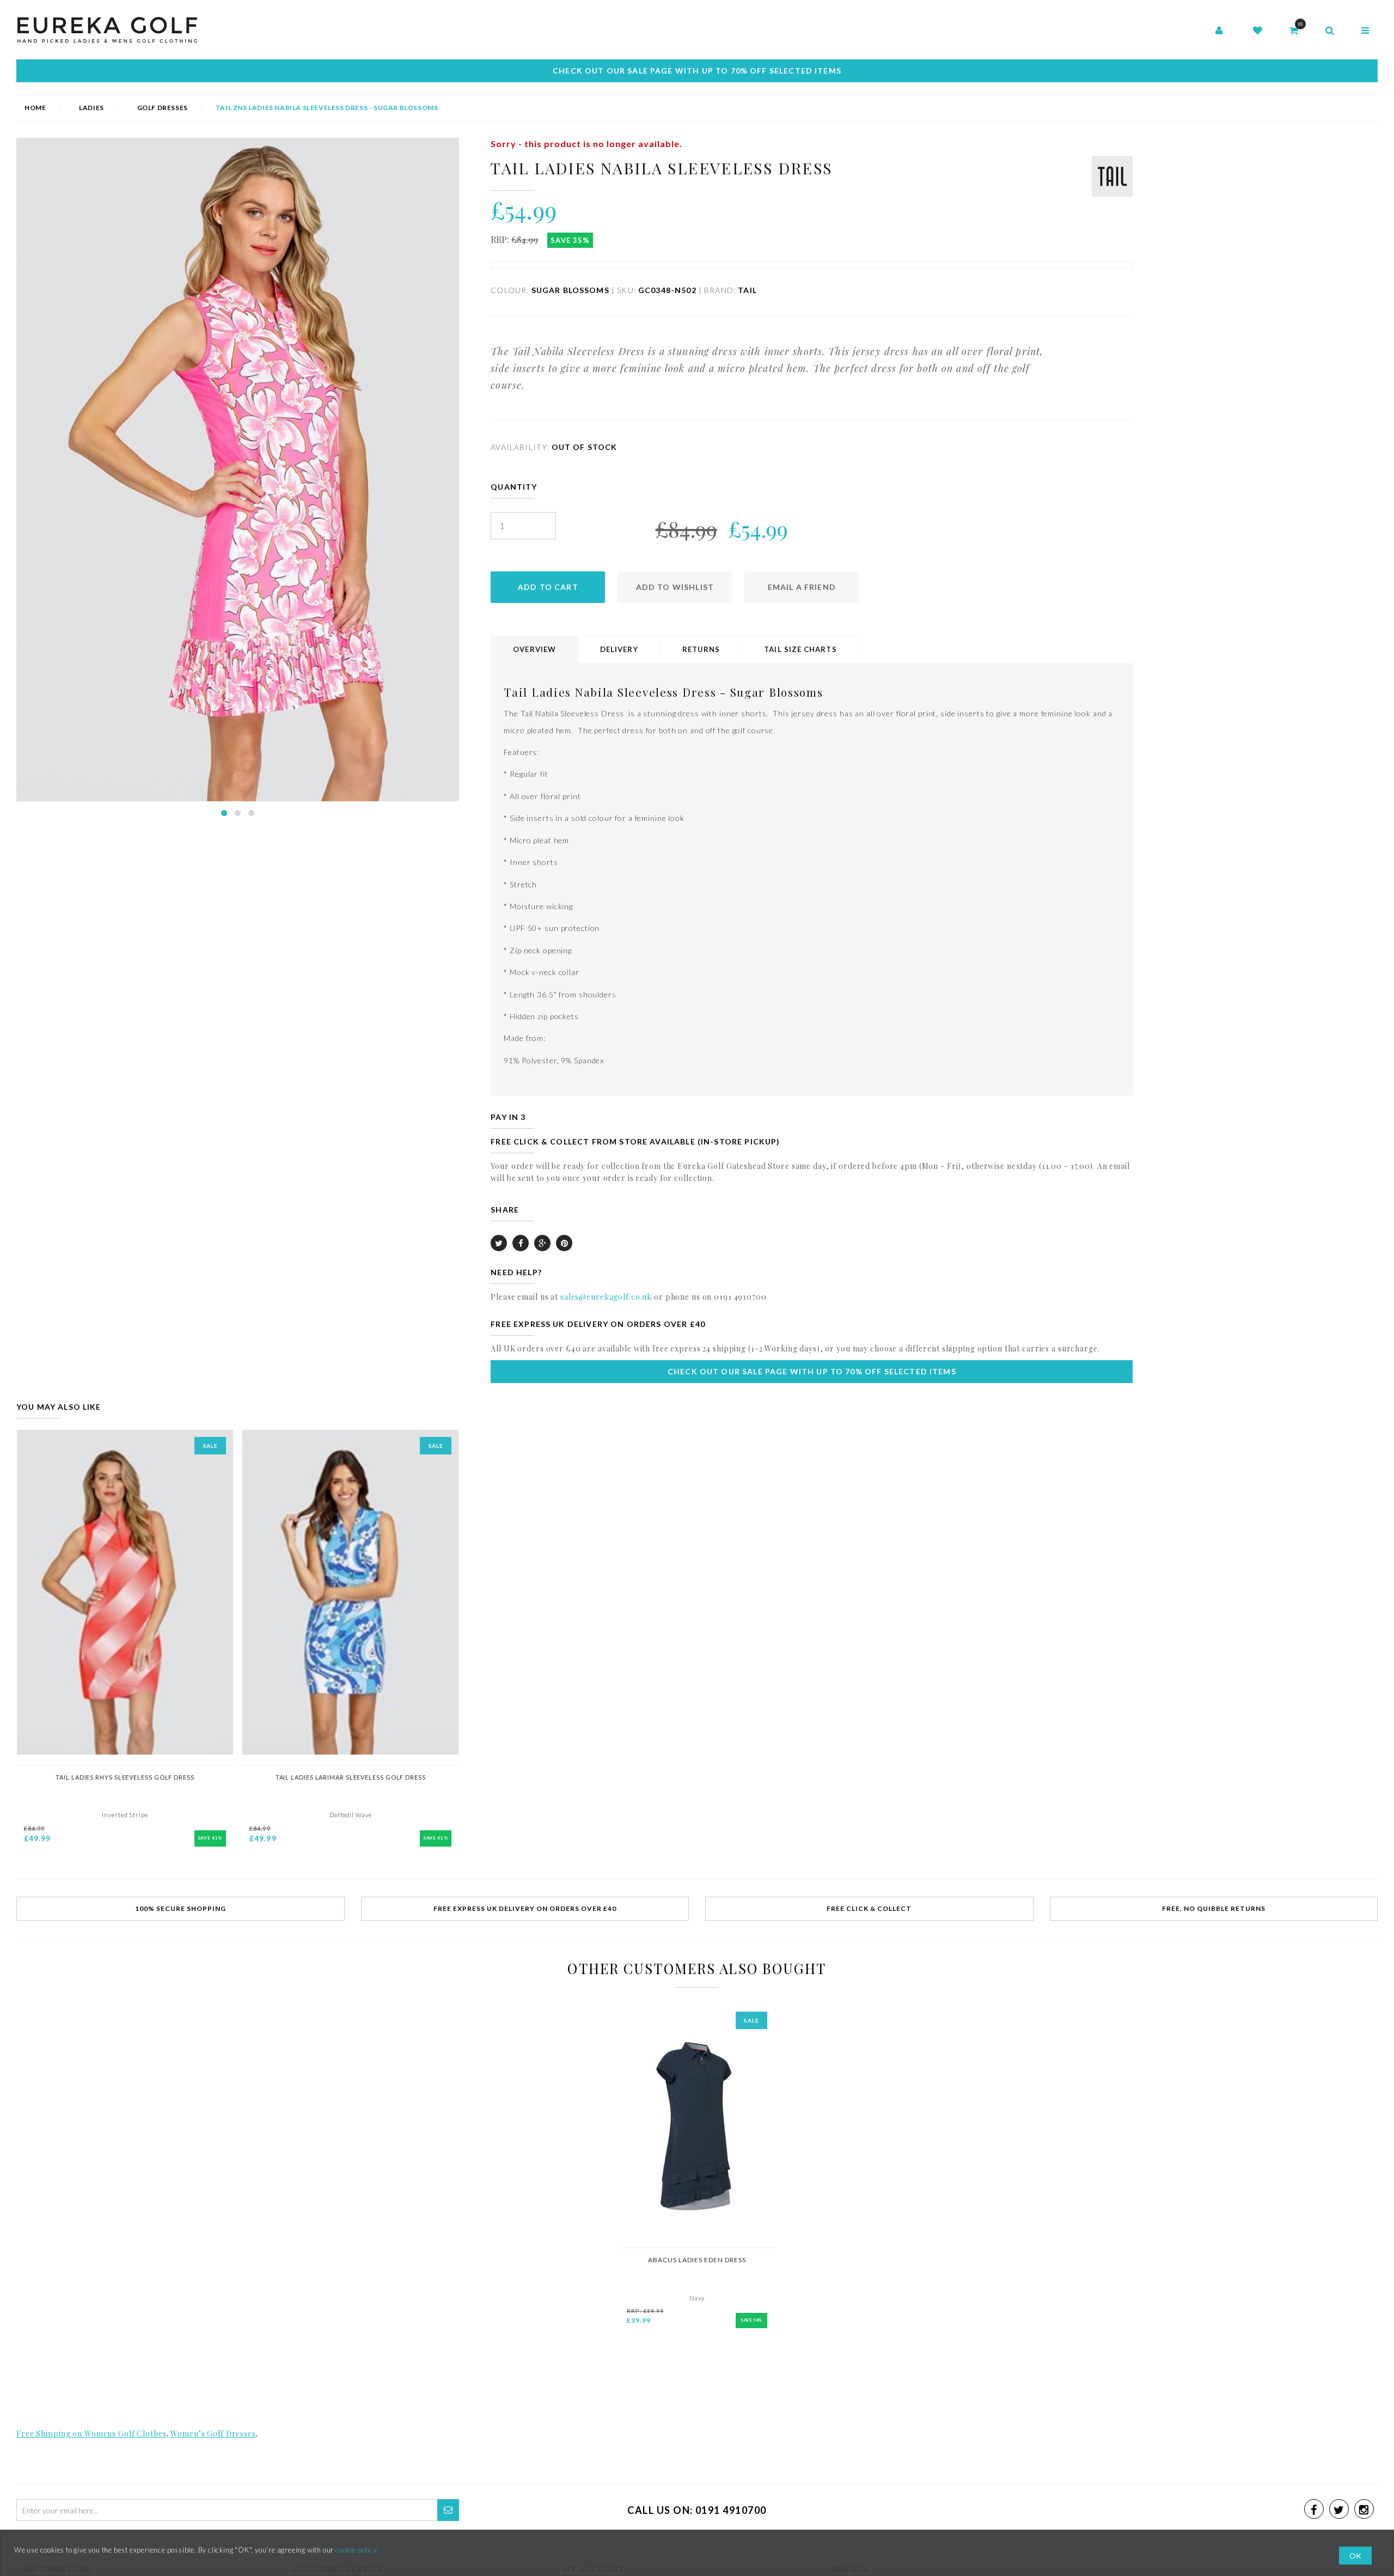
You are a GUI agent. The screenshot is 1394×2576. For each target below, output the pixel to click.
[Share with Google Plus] (542, 1243)
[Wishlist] (1258, 31)
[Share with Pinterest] (564, 1243)
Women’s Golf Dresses (213, 2434)
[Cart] (1294, 31)
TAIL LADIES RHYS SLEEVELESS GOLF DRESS (125, 1777)
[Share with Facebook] (521, 1243)
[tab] (535, 650)
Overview (534, 649)
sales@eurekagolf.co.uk (606, 1297)
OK (1355, 2556)
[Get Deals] (448, 2510)
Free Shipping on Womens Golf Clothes (91, 2434)
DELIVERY (619, 649)
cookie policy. (357, 2550)
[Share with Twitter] (499, 1243)
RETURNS (701, 649)
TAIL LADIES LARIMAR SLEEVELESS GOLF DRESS (351, 1777)
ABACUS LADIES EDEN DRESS (697, 2260)
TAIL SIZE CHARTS (800, 649)
